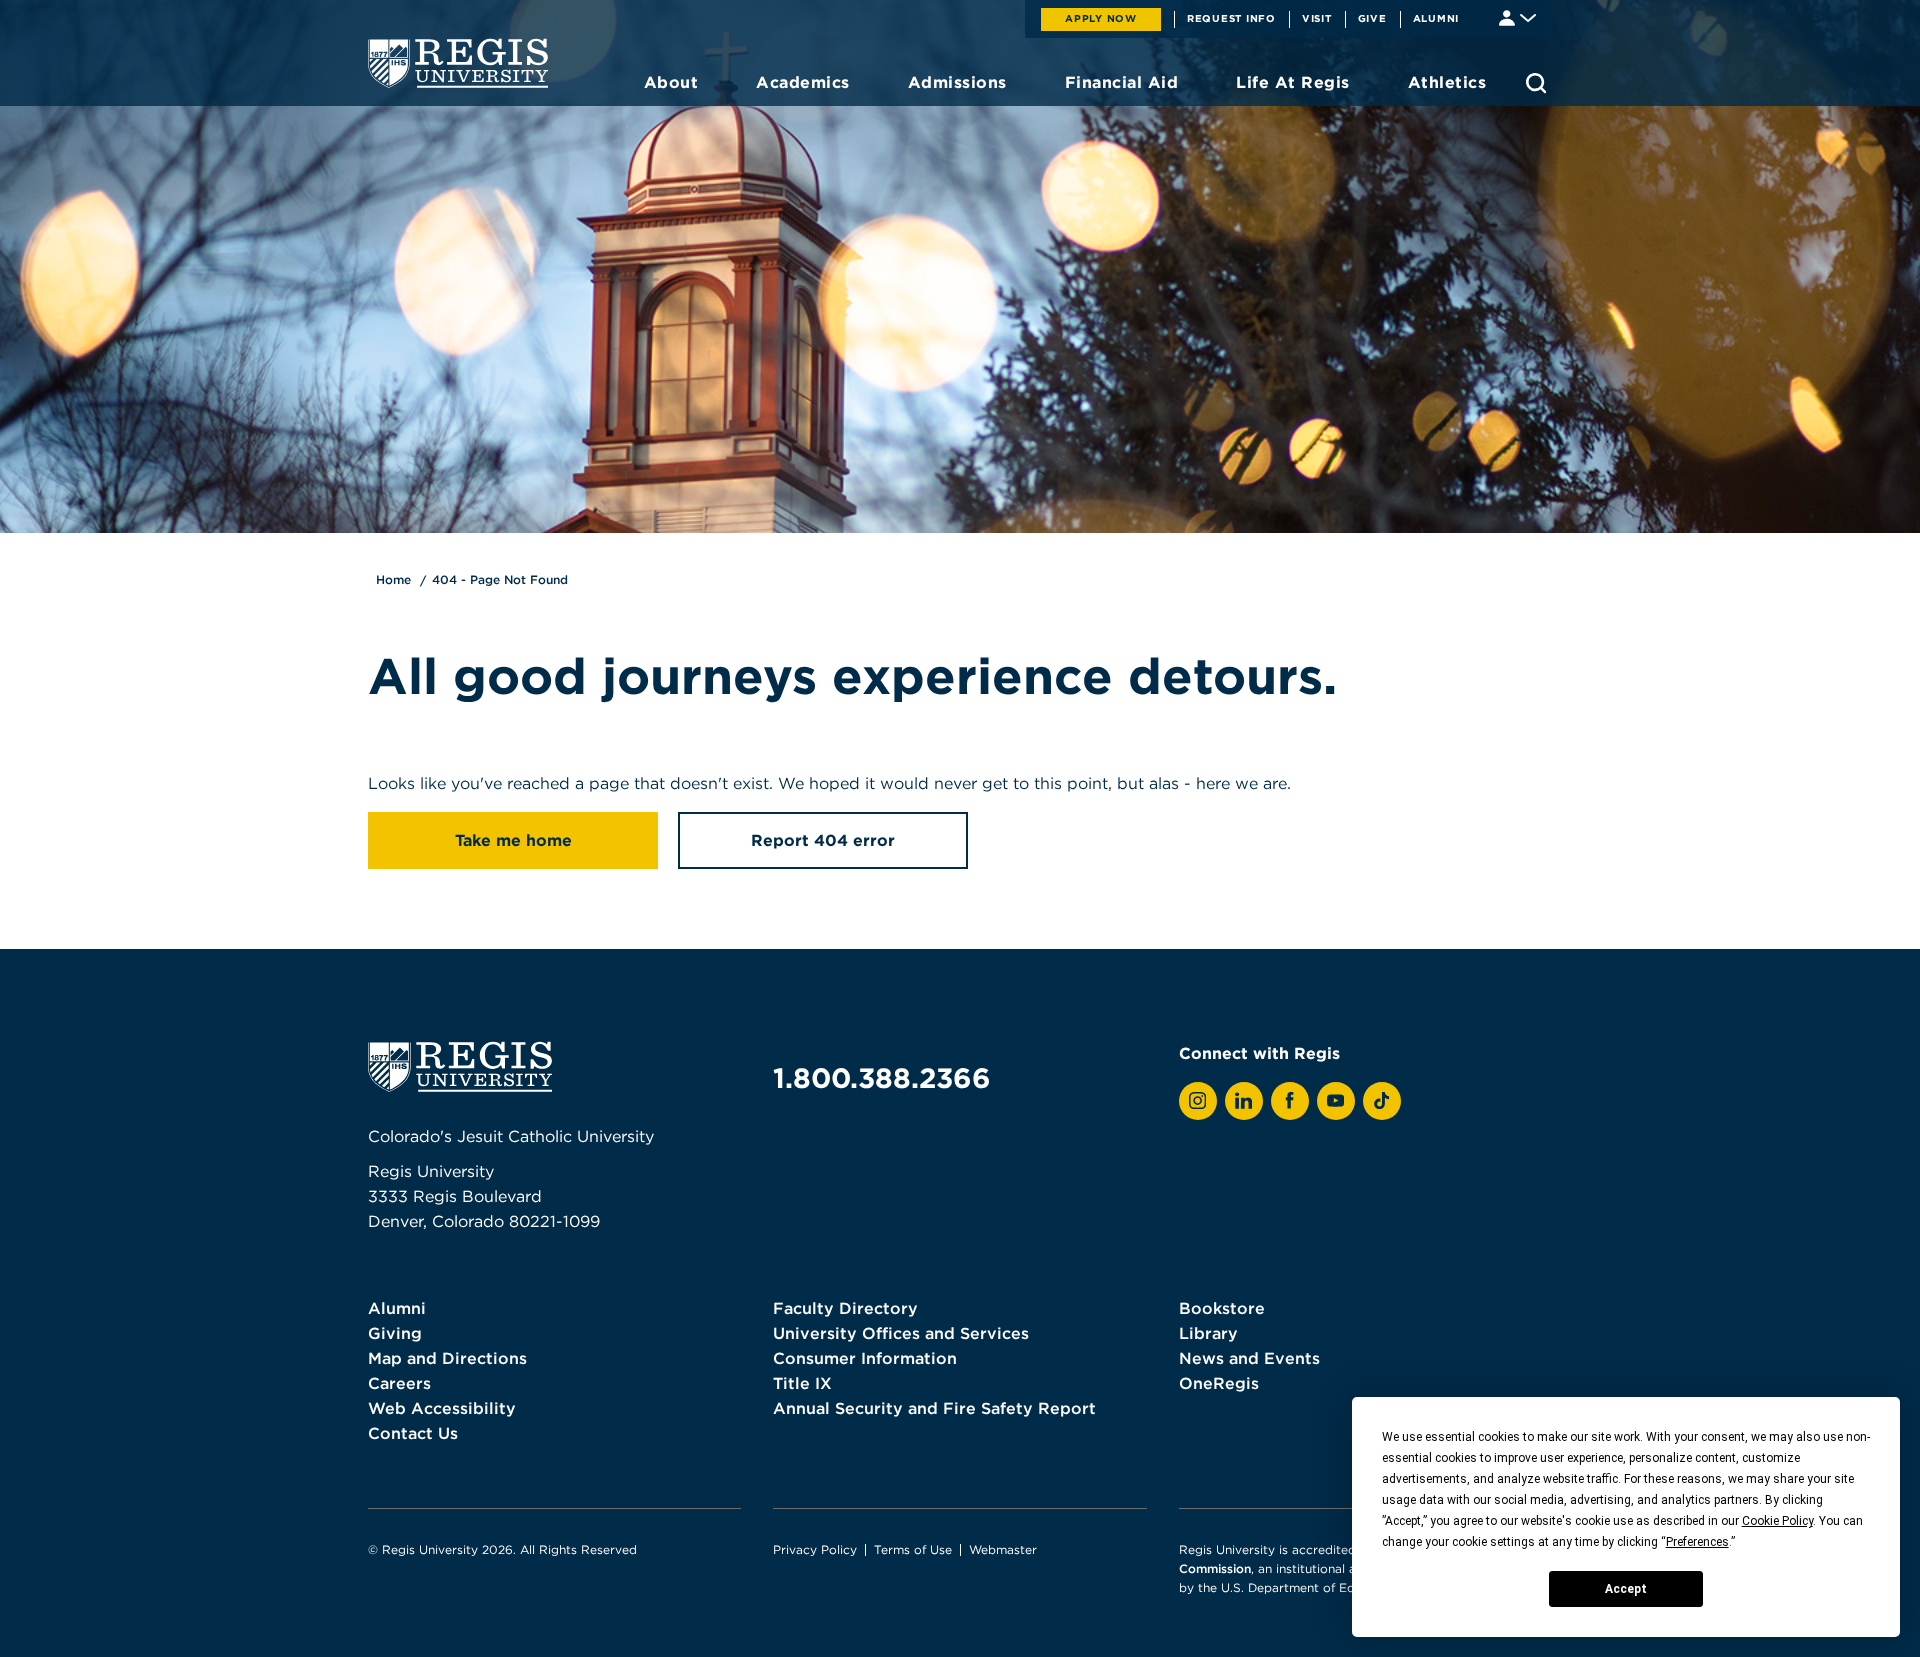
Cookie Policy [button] (1777, 1521)
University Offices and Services (901, 1333)
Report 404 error (823, 840)
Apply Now (1101, 18)
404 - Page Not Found (500, 579)
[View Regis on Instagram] (1198, 1101)
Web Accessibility (442, 1408)
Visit (1317, 18)
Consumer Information (865, 1358)
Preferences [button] (1697, 1542)
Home (393, 579)
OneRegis (1219, 1383)
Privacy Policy (815, 1549)
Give (1372, 18)
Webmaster (1003, 1549)
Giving (395, 1333)
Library (1208, 1333)
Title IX (802, 1383)
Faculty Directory (845, 1308)
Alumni (1436, 18)
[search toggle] (1536, 83)
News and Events (1249, 1358)
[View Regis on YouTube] (1336, 1101)
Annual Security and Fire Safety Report (934, 1408)
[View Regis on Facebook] (1290, 1101)
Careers (399, 1383)
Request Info (1231, 18)
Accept (1626, 1589)
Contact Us (413, 1433)
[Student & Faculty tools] (1517, 16)
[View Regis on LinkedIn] (1244, 1101)
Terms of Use (913, 1549)
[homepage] (458, 63)
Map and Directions (447, 1358)
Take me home (513, 840)
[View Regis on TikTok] (1382, 1101)
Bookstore (1222, 1308)
